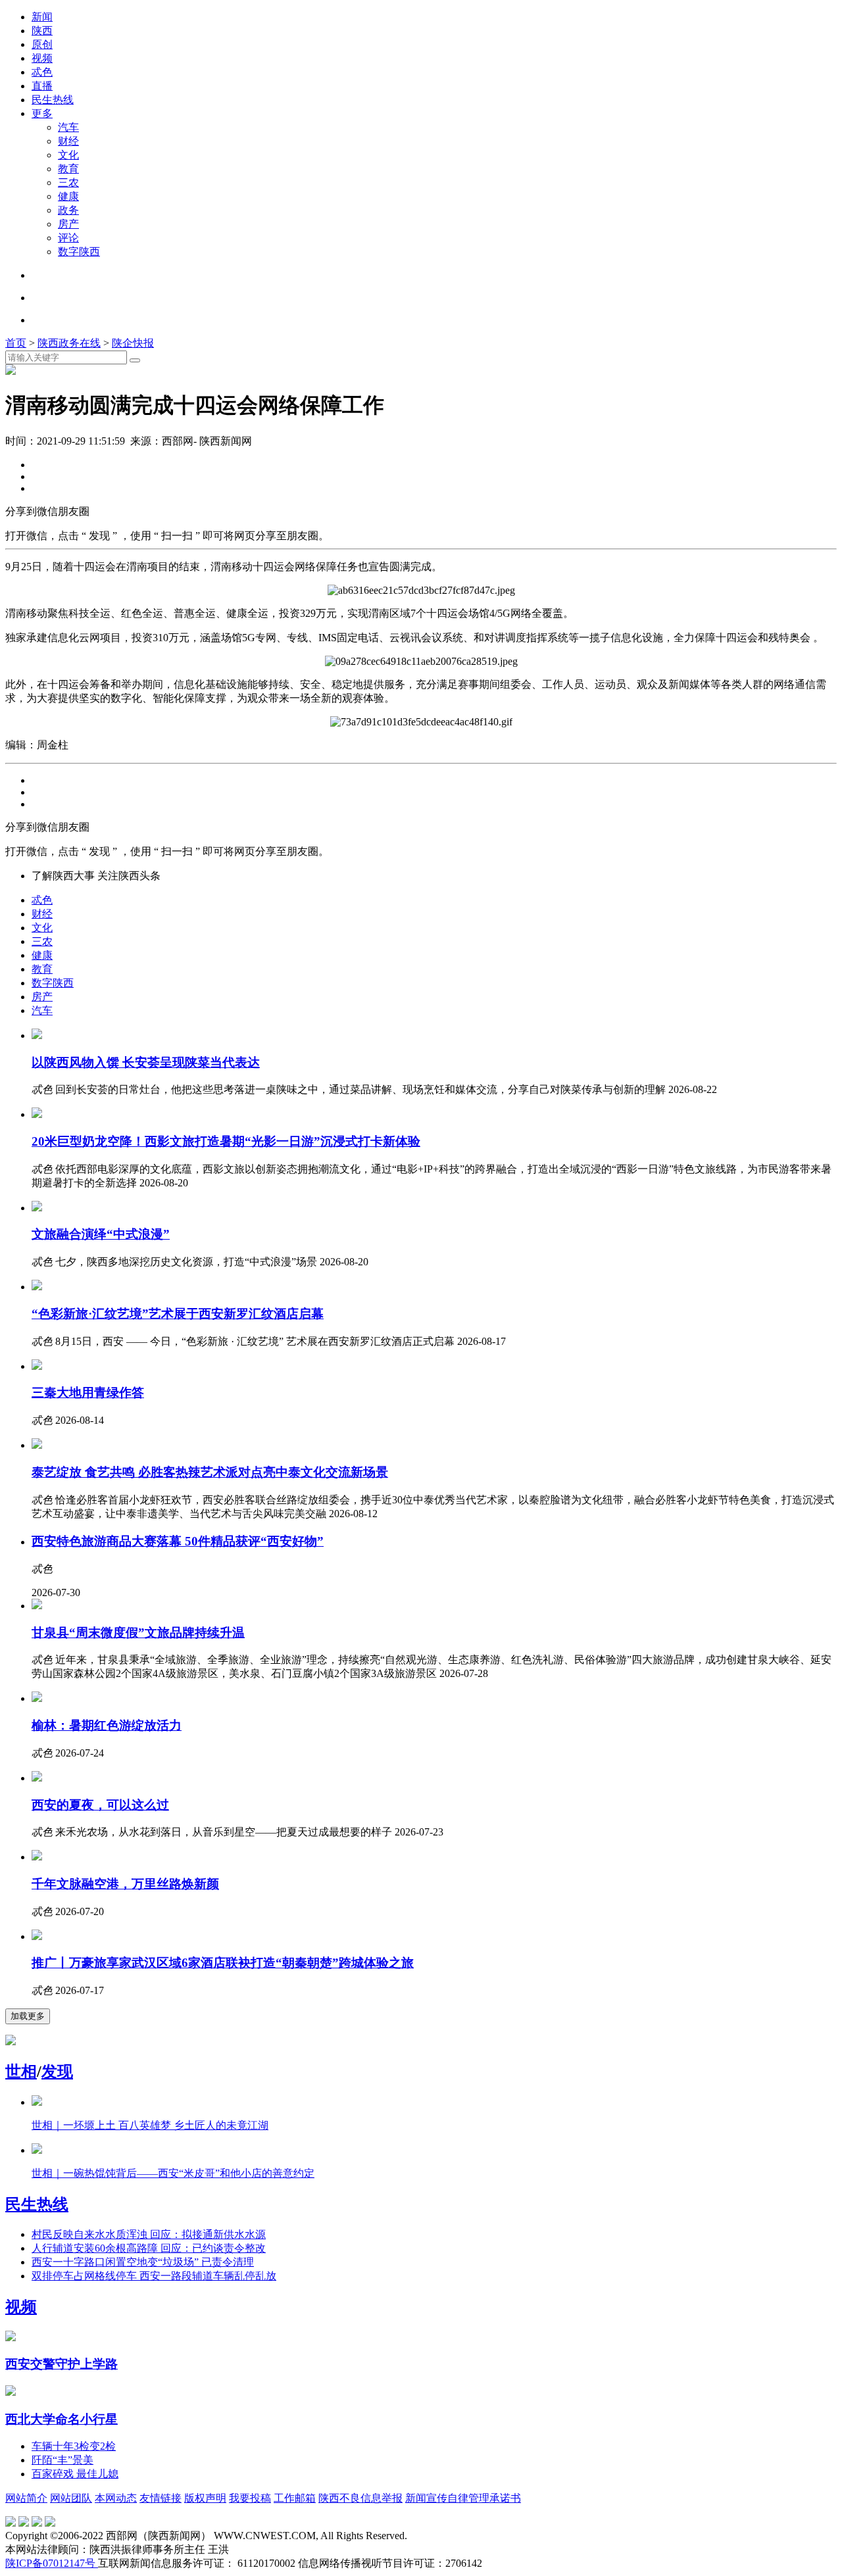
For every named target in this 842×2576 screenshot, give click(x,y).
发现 (57, 2072)
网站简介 (26, 2498)
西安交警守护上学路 (62, 2364)
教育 (68, 169)
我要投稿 (250, 2498)
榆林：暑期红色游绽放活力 (107, 1725)
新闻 (42, 17)
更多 (42, 113)
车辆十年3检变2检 (74, 2446)
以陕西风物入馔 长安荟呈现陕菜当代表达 (146, 1062)
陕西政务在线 (69, 343)
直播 (42, 86)
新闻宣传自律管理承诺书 (463, 2498)
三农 (68, 182)
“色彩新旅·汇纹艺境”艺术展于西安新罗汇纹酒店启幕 (178, 1314)
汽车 (68, 127)
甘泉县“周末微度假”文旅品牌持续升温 (138, 1633)
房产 (68, 224)
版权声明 (205, 2498)
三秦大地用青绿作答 (88, 1393)
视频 (42, 58)
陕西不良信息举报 (360, 2498)
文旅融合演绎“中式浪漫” (101, 1234)
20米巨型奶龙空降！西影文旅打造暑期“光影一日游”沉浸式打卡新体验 (226, 1141)
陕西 (42, 31)
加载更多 (28, 2016)
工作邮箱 (295, 2498)
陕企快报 (133, 343)
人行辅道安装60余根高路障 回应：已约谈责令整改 (149, 2248)
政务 (68, 210)
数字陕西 (79, 252)
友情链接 (161, 2498)
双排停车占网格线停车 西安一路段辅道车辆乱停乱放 (154, 2276)
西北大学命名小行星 (62, 2419)
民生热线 (53, 100)
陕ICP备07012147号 (52, 2563)
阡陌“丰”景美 (62, 2460)
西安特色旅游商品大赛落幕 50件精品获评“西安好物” (178, 1541)
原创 (42, 44)
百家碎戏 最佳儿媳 (75, 2474)
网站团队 (71, 2498)
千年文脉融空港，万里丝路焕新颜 (125, 1884)
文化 (68, 155)
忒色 (42, 72)
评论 (68, 238)
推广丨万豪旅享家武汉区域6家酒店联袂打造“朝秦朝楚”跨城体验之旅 (223, 1963)
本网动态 (116, 2498)
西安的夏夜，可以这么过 (100, 1805)
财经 (68, 141)
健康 (68, 196)
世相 (21, 2072)
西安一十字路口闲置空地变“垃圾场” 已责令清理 (143, 2262)
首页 (16, 343)
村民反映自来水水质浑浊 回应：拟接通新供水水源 (149, 2234)
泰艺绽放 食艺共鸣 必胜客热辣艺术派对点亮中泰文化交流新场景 (210, 1472)
